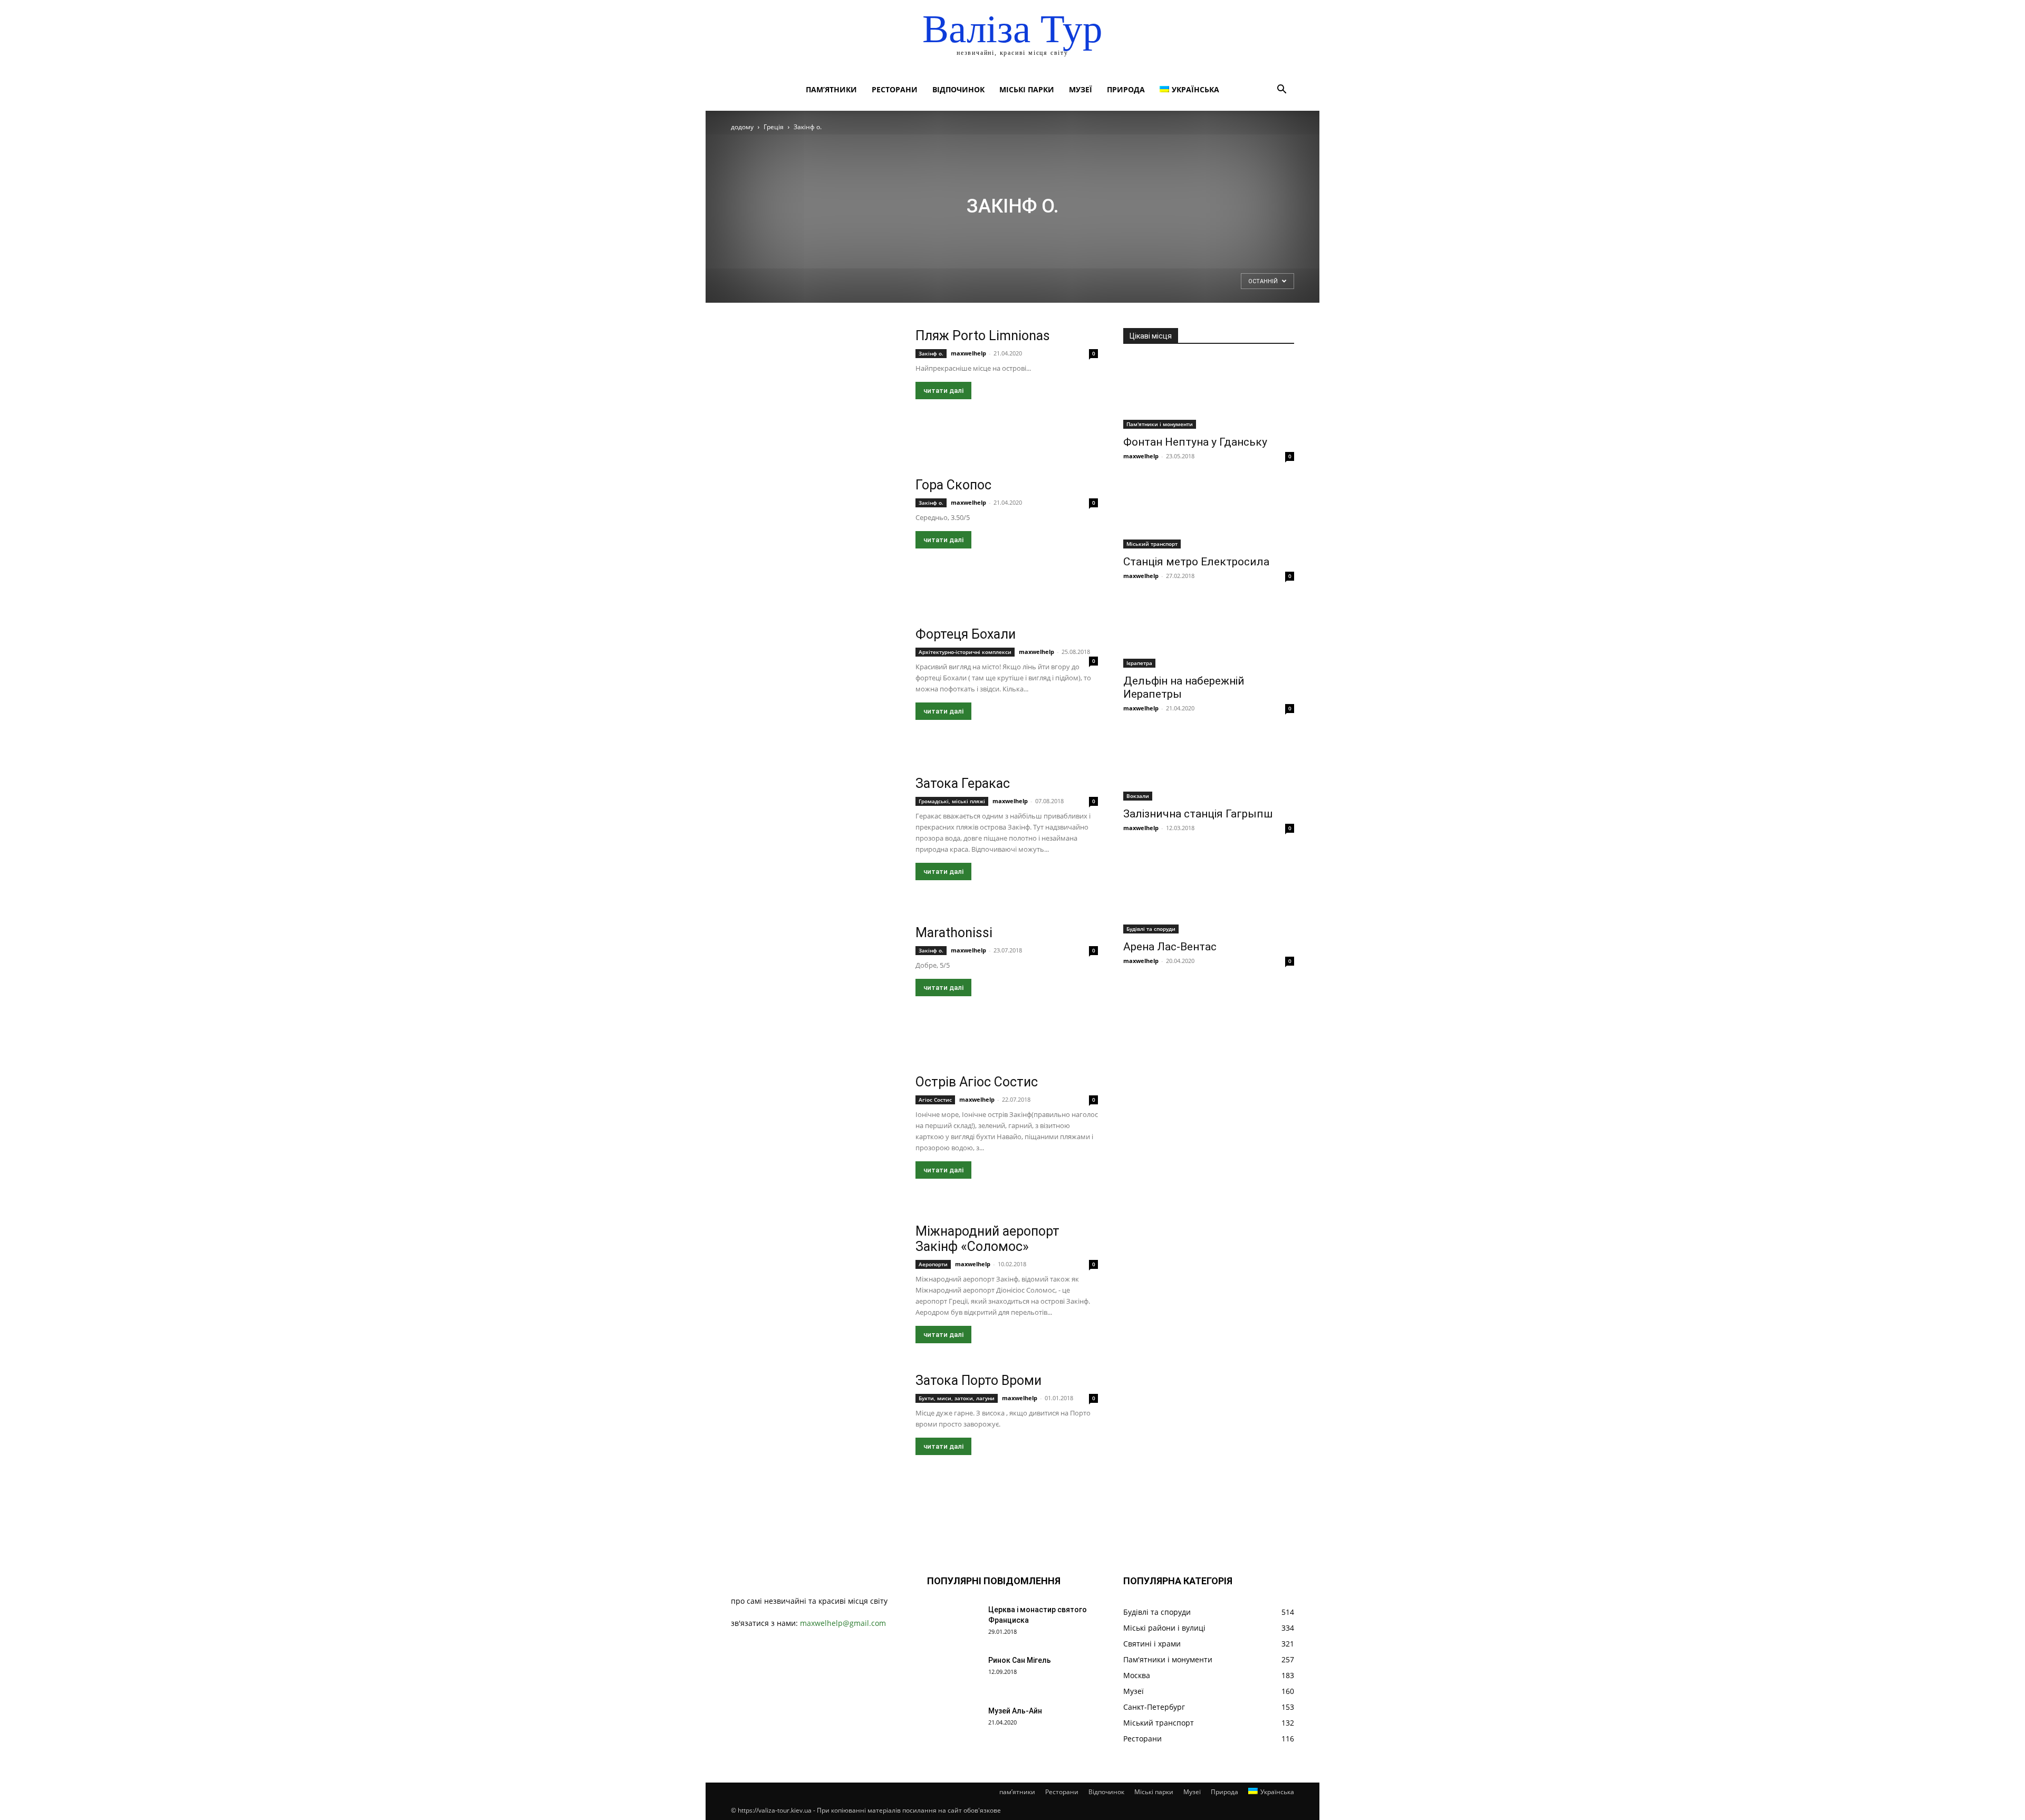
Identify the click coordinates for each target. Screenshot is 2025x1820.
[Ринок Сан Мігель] (953, 1673)
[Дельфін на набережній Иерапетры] (1209, 633)
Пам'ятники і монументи (1160, 424)
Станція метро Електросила (1196, 562)
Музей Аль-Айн (1015, 1711)
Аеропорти (933, 1264)
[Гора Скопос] (816, 539)
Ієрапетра (1139, 663)
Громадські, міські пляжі (952, 801)
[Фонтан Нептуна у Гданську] (1209, 393)
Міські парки (1027, 89)
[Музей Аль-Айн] (953, 1724)
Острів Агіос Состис (977, 1082)
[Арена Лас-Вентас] (1209, 891)
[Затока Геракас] (816, 838)
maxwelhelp (968, 353)
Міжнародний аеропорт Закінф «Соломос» (987, 1239)
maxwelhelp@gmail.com (843, 1623)
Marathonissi (954, 933)
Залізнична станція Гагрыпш (1198, 814)
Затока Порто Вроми (978, 1380)
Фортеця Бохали (966, 634)
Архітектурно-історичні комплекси (965, 652)
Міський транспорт (1152, 544)
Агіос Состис (935, 1100)
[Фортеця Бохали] (816, 688)
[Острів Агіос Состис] (816, 1136)
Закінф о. (931, 353)
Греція (774, 127)
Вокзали (1138, 796)
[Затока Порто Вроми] (816, 1435)
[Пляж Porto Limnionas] (816, 390)
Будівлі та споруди (1151, 929)
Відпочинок (958, 89)
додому (742, 127)
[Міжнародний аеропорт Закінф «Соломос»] (816, 1285)
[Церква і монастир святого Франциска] (953, 1623)
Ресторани (895, 89)
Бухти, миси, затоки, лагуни (957, 1398)
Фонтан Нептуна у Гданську (1195, 442)
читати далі (943, 391)
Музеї (1081, 89)
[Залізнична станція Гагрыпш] (1209, 765)
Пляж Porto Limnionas (983, 336)
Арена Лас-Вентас (1170, 947)
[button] (1281, 90)
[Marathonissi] (816, 987)
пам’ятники (831, 89)
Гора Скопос (953, 485)
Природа (1126, 89)
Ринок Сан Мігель (1020, 1660)
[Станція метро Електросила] (1209, 513)
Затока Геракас (963, 783)
